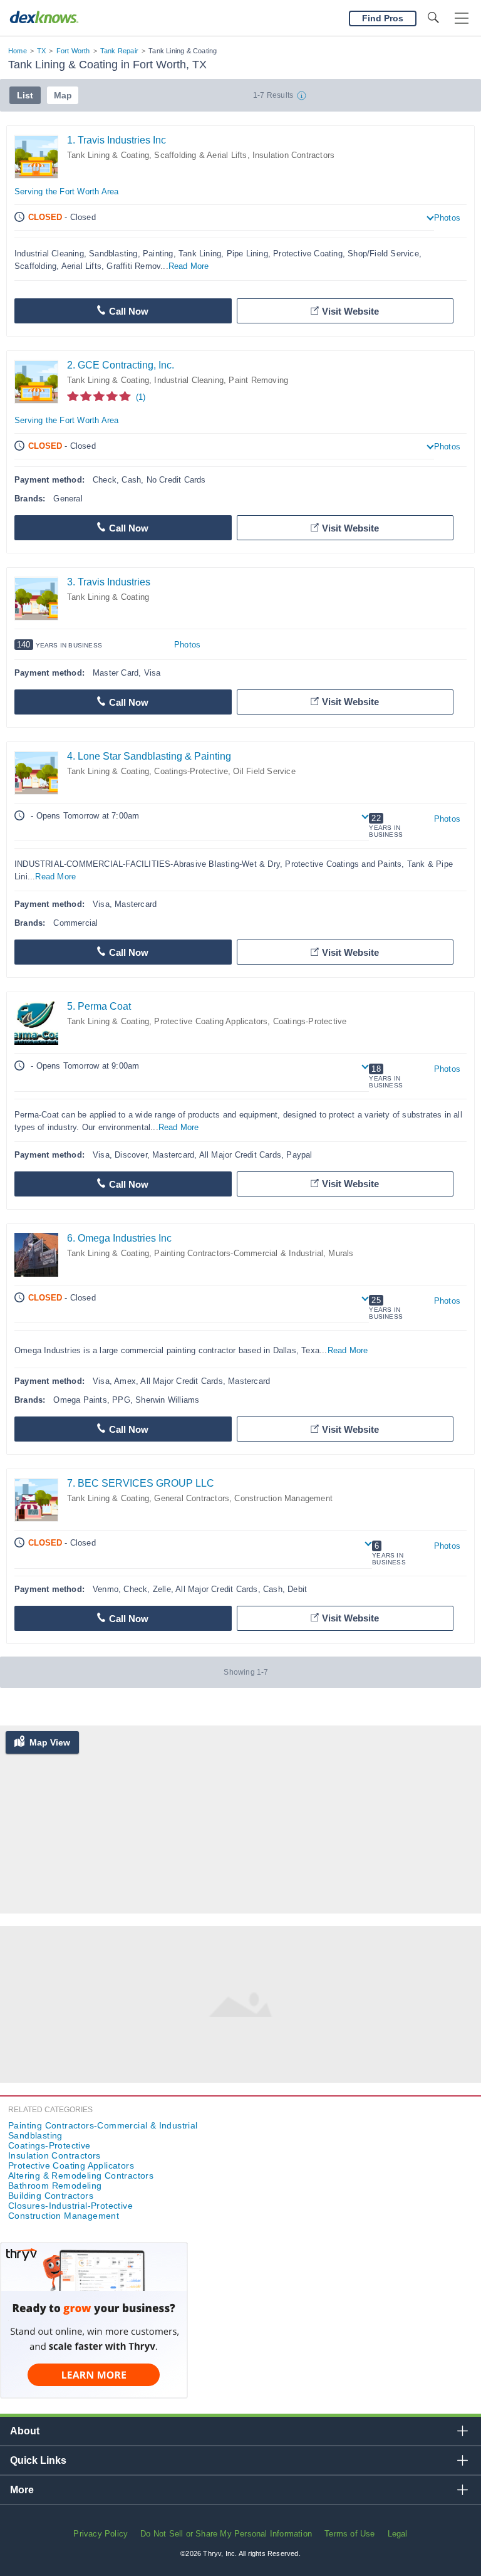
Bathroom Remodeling (55, 2186)
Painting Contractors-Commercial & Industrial (239, 1253)
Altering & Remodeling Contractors (81, 2175)
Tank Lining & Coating (108, 155)
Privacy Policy (101, 2534)
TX (41, 51)
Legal (398, 2534)
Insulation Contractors (293, 155)
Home (18, 51)
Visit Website (350, 311)
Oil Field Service (264, 771)
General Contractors (192, 1498)
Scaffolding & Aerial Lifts (200, 155)
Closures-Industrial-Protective (70, 2206)
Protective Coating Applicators (211, 1021)
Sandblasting (35, 2135)
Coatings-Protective (191, 771)
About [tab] (25, 2431)
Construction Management (283, 1498)
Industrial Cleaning (189, 380)
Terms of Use (349, 2534)
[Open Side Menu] (462, 18)
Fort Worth (73, 51)
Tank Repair (119, 51)
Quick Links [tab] (38, 2460)
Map (63, 95)
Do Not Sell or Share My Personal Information (226, 2534)
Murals (341, 1253)
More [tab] (22, 2490)
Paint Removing (258, 380)
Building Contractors (51, 2196)
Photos (447, 218)
